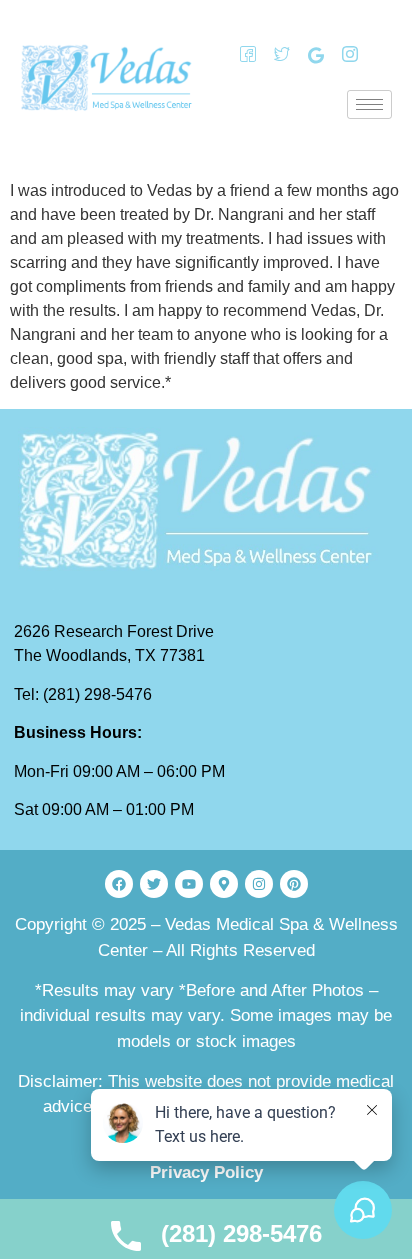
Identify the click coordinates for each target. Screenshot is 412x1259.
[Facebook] (241, 55)
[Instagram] (343, 55)
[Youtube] (189, 884)
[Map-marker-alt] (224, 884)
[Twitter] (275, 55)
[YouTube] (377, 55)
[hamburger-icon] (369, 104)
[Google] (309, 55)
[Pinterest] (294, 884)
